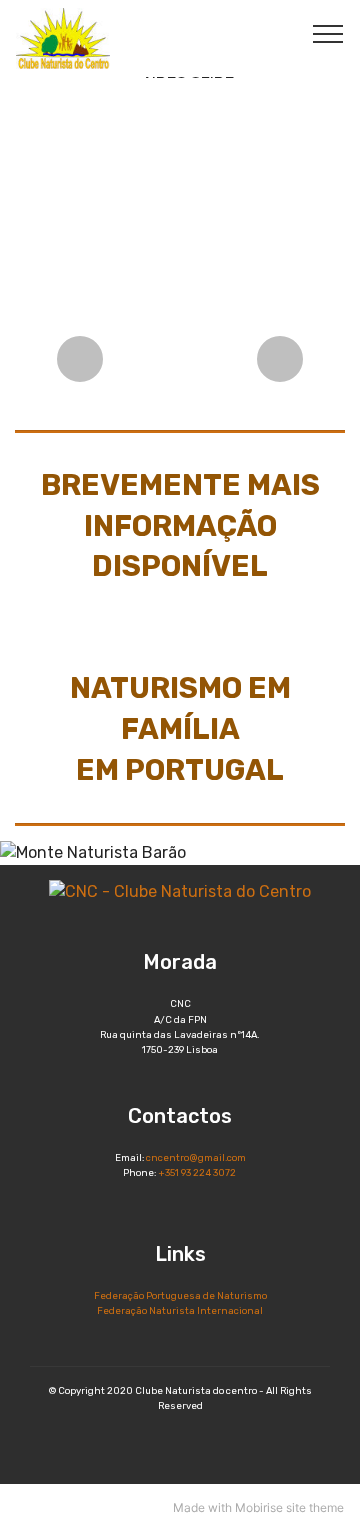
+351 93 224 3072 (197, 1172)
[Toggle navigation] (328, 33)
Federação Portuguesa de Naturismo (180, 1295)
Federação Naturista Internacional (180, 1310)
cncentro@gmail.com (196, 1157)
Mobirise (259, 1507)
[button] (80, 359)
